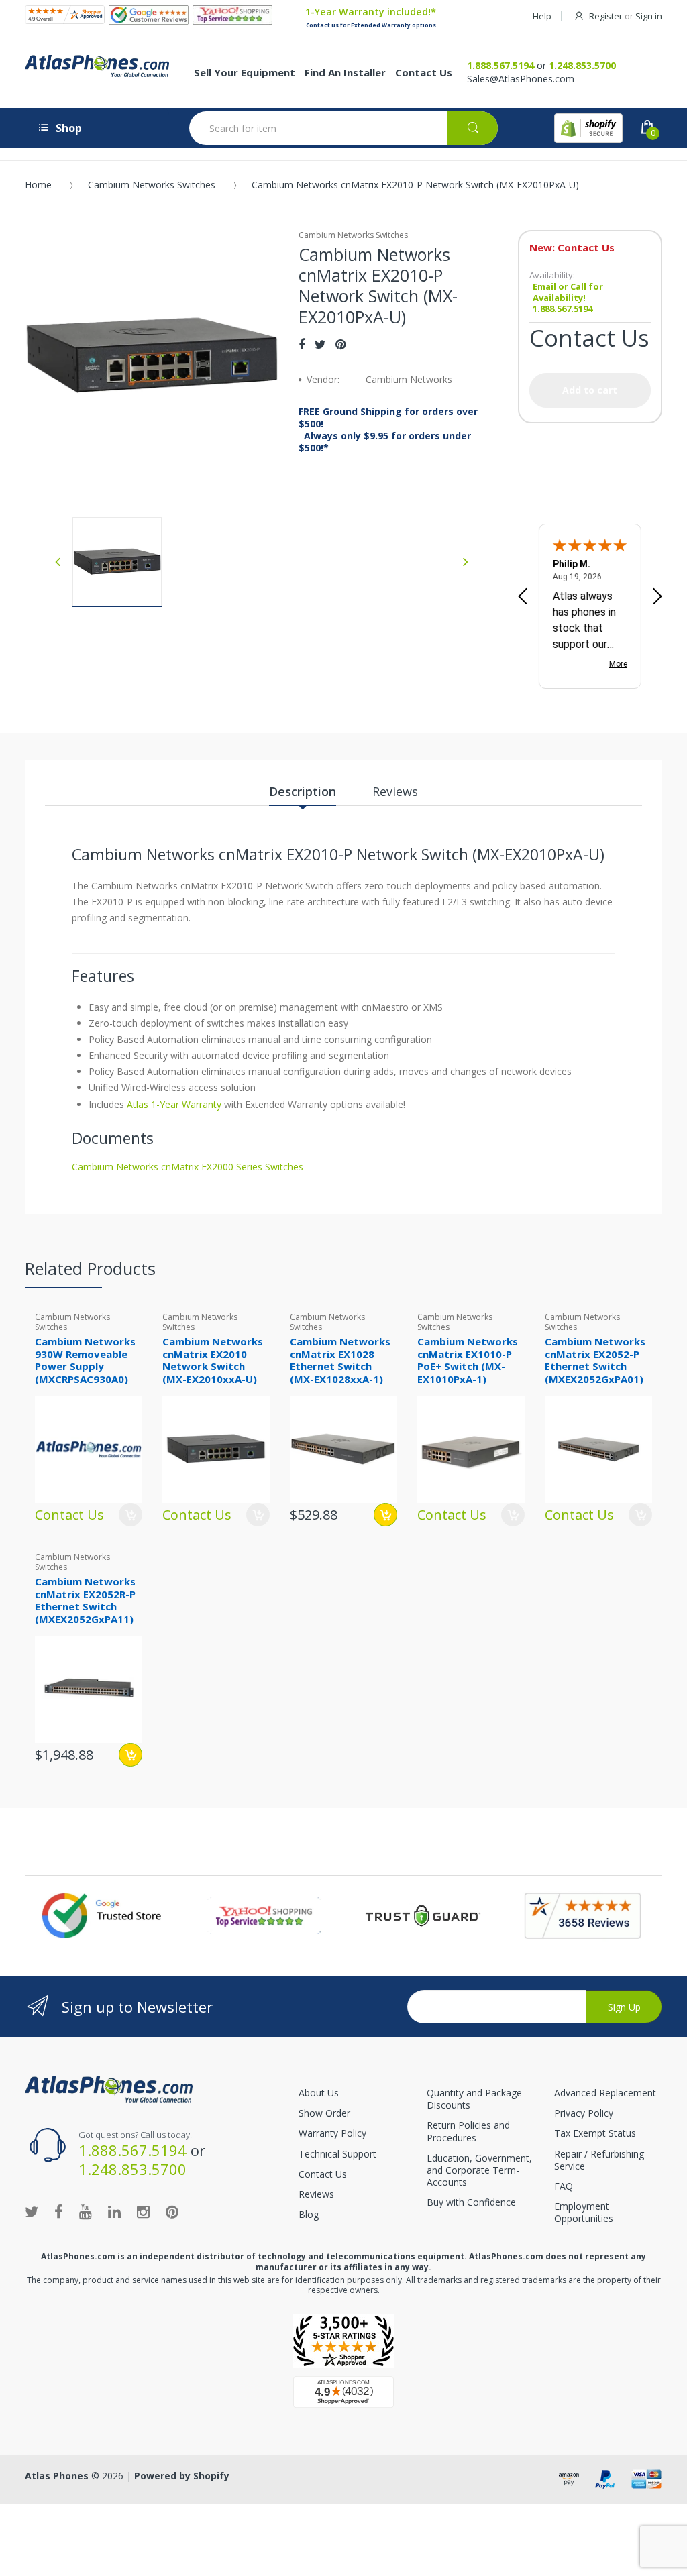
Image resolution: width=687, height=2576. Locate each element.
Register (606, 16)
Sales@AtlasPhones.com (521, 79)
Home (38, 185)
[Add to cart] (385, 1515)
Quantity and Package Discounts (474, 2099)
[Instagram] (143, 2211)
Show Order (324, 2113)
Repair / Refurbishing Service (599, 2160)
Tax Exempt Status (595, 2133)
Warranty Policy (332, 2133)
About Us (319, 2093)
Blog (309, 2214)
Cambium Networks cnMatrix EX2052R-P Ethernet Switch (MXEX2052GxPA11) (85, 1600)
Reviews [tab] (395, 791)
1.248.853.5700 (582, 65)
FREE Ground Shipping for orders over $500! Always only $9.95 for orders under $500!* (388, 430)
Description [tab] (303, 791)
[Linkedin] (114, 2211)
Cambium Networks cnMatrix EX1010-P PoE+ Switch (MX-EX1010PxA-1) (468, 1360)
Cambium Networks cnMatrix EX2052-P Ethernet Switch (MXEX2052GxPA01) (595, 1360)
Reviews (316, 2194)
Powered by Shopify (182, 2476)
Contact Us (323, 2174)
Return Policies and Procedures (468, 2131)
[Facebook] (302, 344)
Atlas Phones (57, 2476)
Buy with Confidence (471, 2202)
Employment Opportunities (584, 2212)
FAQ (564, 2186)
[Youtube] (86, 2211)
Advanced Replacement (605, 2093)
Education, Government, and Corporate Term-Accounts (479, 2170)
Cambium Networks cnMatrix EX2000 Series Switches (188, 1167)
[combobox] (343, 128)
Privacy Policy (584, 2113)
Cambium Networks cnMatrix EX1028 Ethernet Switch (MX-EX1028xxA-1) (340, 1360)
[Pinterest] (340, 344)
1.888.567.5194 (500, 65)
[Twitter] (320, 344)
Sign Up (624, 2007)
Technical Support (337, 2154)
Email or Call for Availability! (568, 292)
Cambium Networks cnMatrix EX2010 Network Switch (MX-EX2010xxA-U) (213, 1360)
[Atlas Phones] (109, 2088)
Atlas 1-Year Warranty (173, 1104)
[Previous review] (523, 598)
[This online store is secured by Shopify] (588, 128)
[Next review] (657, 598)
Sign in (649, 16)
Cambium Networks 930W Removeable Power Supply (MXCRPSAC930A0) (85, 1360)
